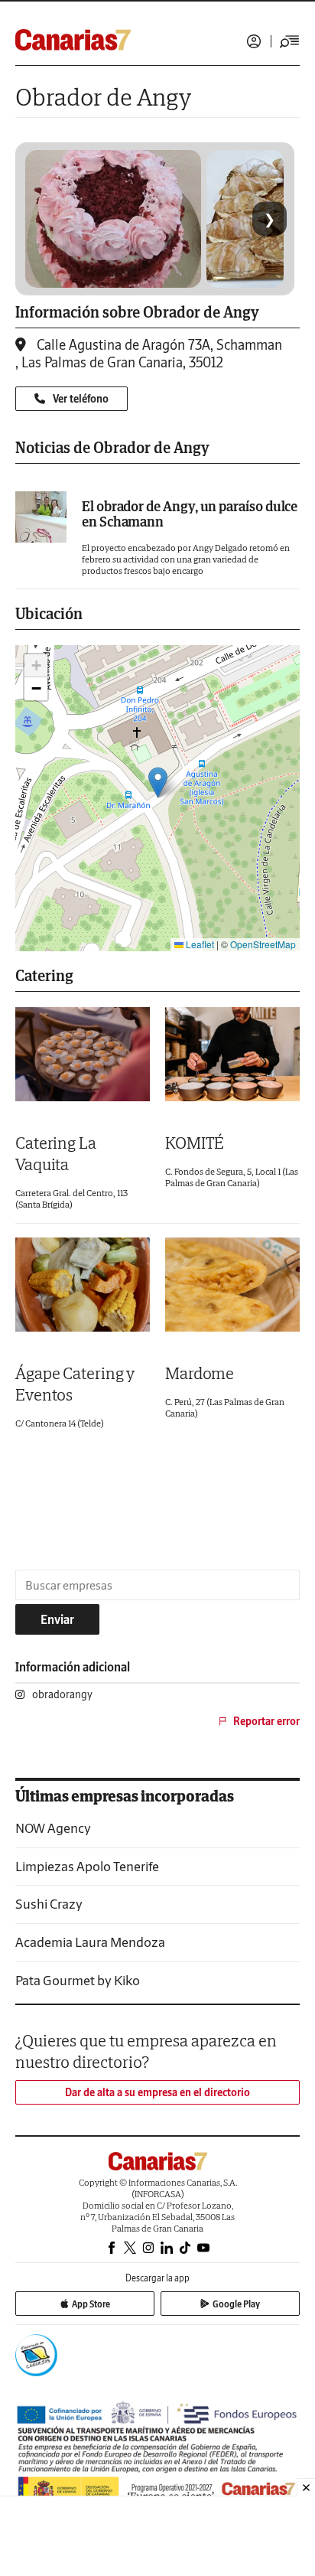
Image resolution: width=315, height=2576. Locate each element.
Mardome (200, 1373)
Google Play (236, 2304)
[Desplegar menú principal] (290, 41)
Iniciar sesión (254, 41)
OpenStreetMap (263, 944)
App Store (91, 2304)
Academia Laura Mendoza (90, 1942)
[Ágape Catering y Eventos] (83, 1285)
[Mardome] (232, 1285)
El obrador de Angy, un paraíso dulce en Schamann (190, 514)
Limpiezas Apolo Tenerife (87, 1866)
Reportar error (266, 1721)
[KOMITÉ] (232, 1054)
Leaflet (199, 944)
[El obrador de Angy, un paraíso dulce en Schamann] (41, 517)
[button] (158, 783)
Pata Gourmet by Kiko (78, 1980)
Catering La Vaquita (56, 1153)
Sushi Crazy (49, 1904)
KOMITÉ (195, 1143)
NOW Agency (53, 1828)
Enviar (57, 1619)
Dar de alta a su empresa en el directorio (157, 2092)
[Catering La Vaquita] (83, 1054)
